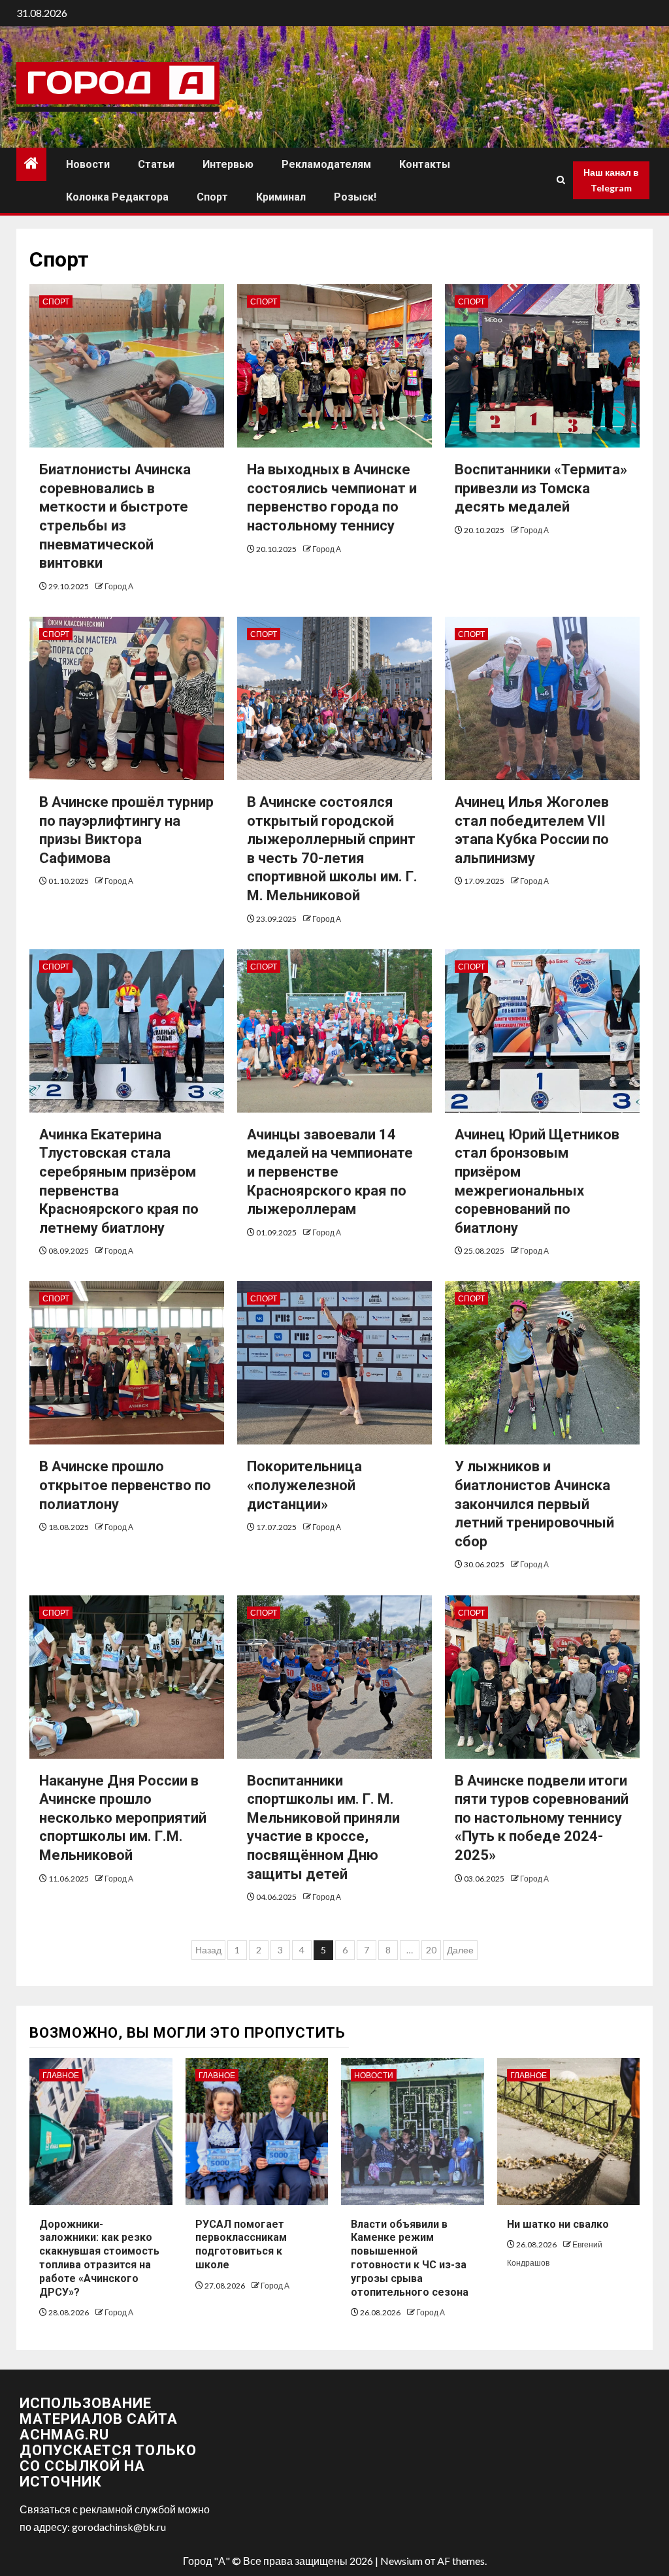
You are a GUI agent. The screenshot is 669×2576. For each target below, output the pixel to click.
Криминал (281, 197)
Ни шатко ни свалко (558, 2224)
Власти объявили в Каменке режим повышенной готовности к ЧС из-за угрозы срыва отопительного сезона (410, 2258)
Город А (119, 586)
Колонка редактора (117, 197)
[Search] (561, 180)
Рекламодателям (326, 164)
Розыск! (355, 197)
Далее (460, 1950)
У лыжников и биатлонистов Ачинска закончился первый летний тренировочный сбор (534, 1504)
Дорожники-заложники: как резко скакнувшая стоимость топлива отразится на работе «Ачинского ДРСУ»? (99, 2258)
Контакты (425, 164)
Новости (88, 164)
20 (431, 1950)
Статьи (156, 164)
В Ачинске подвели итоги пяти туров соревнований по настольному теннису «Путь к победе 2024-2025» (542, 1818)
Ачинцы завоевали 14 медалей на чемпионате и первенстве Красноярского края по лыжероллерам (330, 1172)
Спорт (212, 197)
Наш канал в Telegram (611, 180)
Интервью (228, 164)
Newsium (401, 2561)
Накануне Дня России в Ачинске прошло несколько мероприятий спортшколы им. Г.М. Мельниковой (123, 1818)
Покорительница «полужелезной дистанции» (304, 1485)
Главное (61, 2075)
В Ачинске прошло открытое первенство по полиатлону (125, 1485)
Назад (208, 1950)
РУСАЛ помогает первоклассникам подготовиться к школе (241, 2244)
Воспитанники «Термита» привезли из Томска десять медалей (541, 488)
